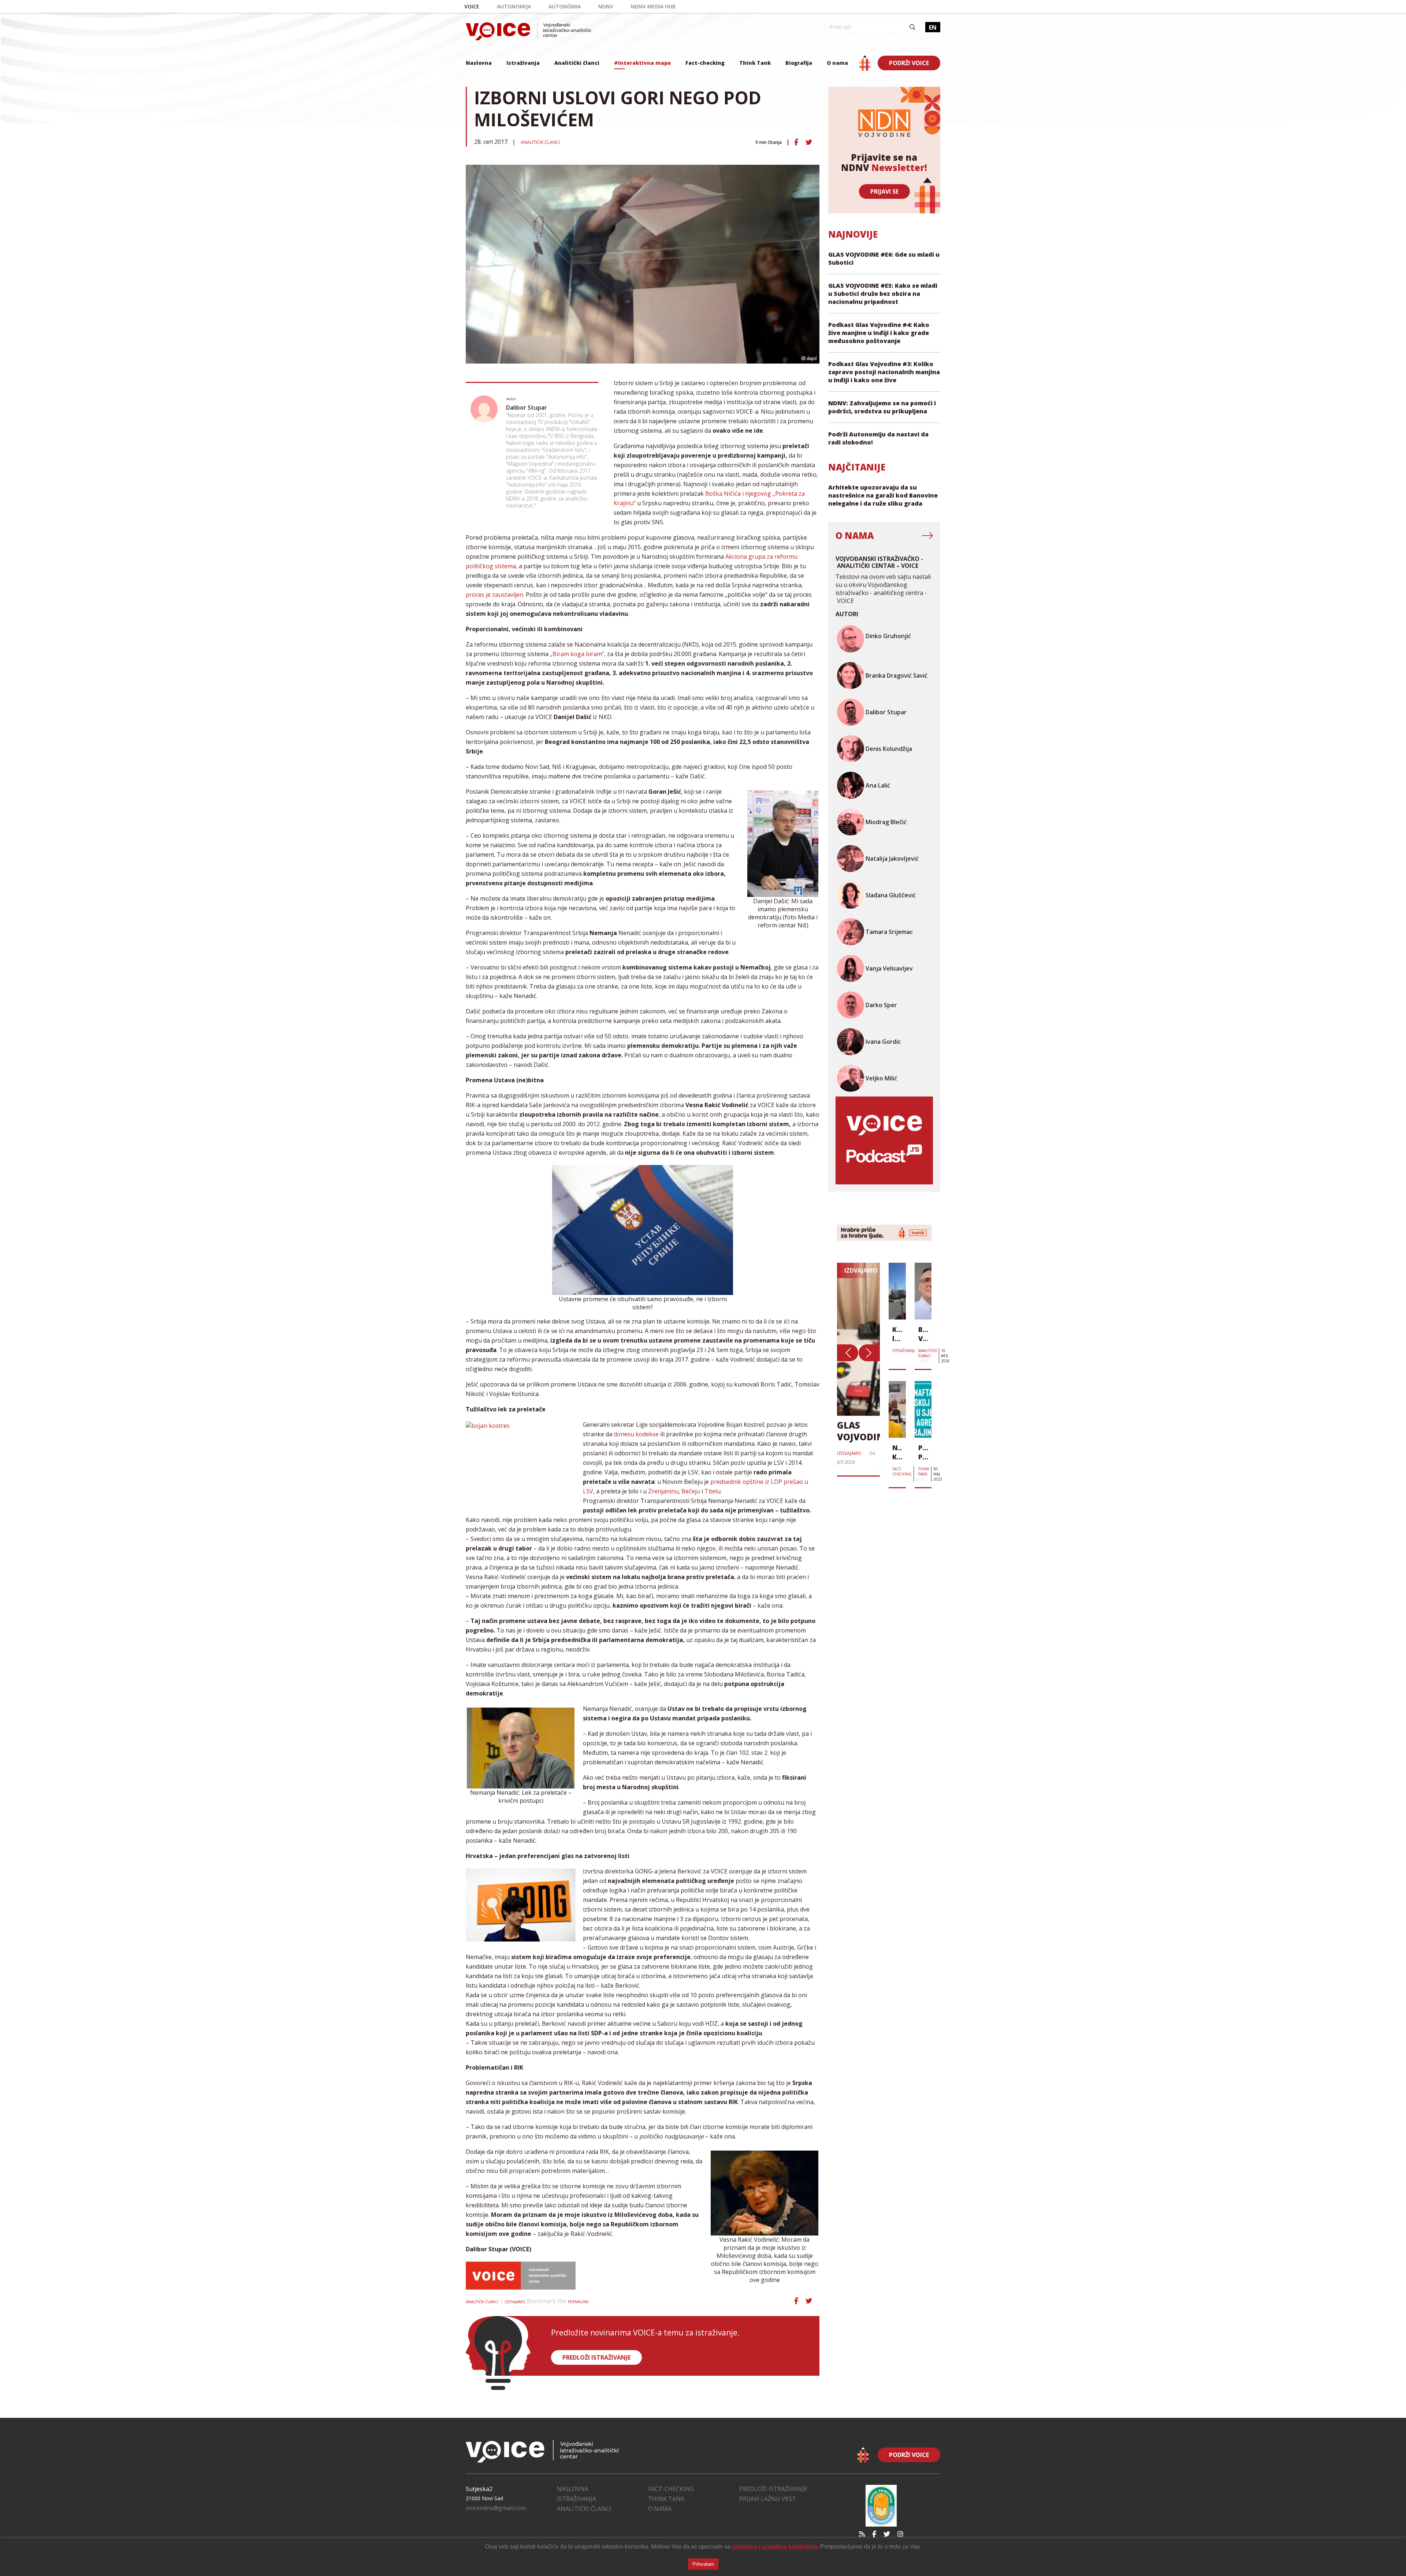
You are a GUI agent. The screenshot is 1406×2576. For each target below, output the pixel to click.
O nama (837, 63)
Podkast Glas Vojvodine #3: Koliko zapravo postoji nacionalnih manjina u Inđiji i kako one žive (884, 372)
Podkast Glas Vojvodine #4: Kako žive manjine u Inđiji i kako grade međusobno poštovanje (879, 333)
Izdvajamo (515, 2302)
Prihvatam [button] (703, 2564)
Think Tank (755, 63)
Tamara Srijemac (889, 932)
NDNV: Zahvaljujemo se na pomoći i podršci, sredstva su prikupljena (882, 407)
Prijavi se (884, 191)
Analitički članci (577, 63)
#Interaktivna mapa (642, 63)
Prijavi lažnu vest (768, 2499)
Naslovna (479, 63)
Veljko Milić (881, 1078)
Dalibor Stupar (527, 407)
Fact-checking (705, 63)
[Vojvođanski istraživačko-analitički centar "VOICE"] (528, 31)
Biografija (799, 63)
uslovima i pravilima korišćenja (775, 2547)
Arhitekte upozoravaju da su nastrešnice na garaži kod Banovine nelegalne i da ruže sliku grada (883, 495)
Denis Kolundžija (889, 749)
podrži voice (909, 63)
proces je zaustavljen (494, 595)
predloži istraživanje (596, 2357)
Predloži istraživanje (773, 2489)
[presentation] (848, 1353)
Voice (472, 6)
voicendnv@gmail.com (496, 2508)
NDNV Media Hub (653, 6)
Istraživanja (523, 63)
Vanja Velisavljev (889, 968)
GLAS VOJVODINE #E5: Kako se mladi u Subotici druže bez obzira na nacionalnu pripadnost (883, 294)
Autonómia (565, 6)
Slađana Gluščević (891, 895)
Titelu (713, 1491)
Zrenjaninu (663, 1491)
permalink (578, 2302)
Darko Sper (881, 1005)
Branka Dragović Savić (897, 675)
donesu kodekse (636, 1434)
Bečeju (691, 1491)
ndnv (606, 6)
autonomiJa (514, 6)
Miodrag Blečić (886, 822)
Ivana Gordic (883, 1042)
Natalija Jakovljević (892, 859)
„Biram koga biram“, (578, 654)
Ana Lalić (878, 785)
